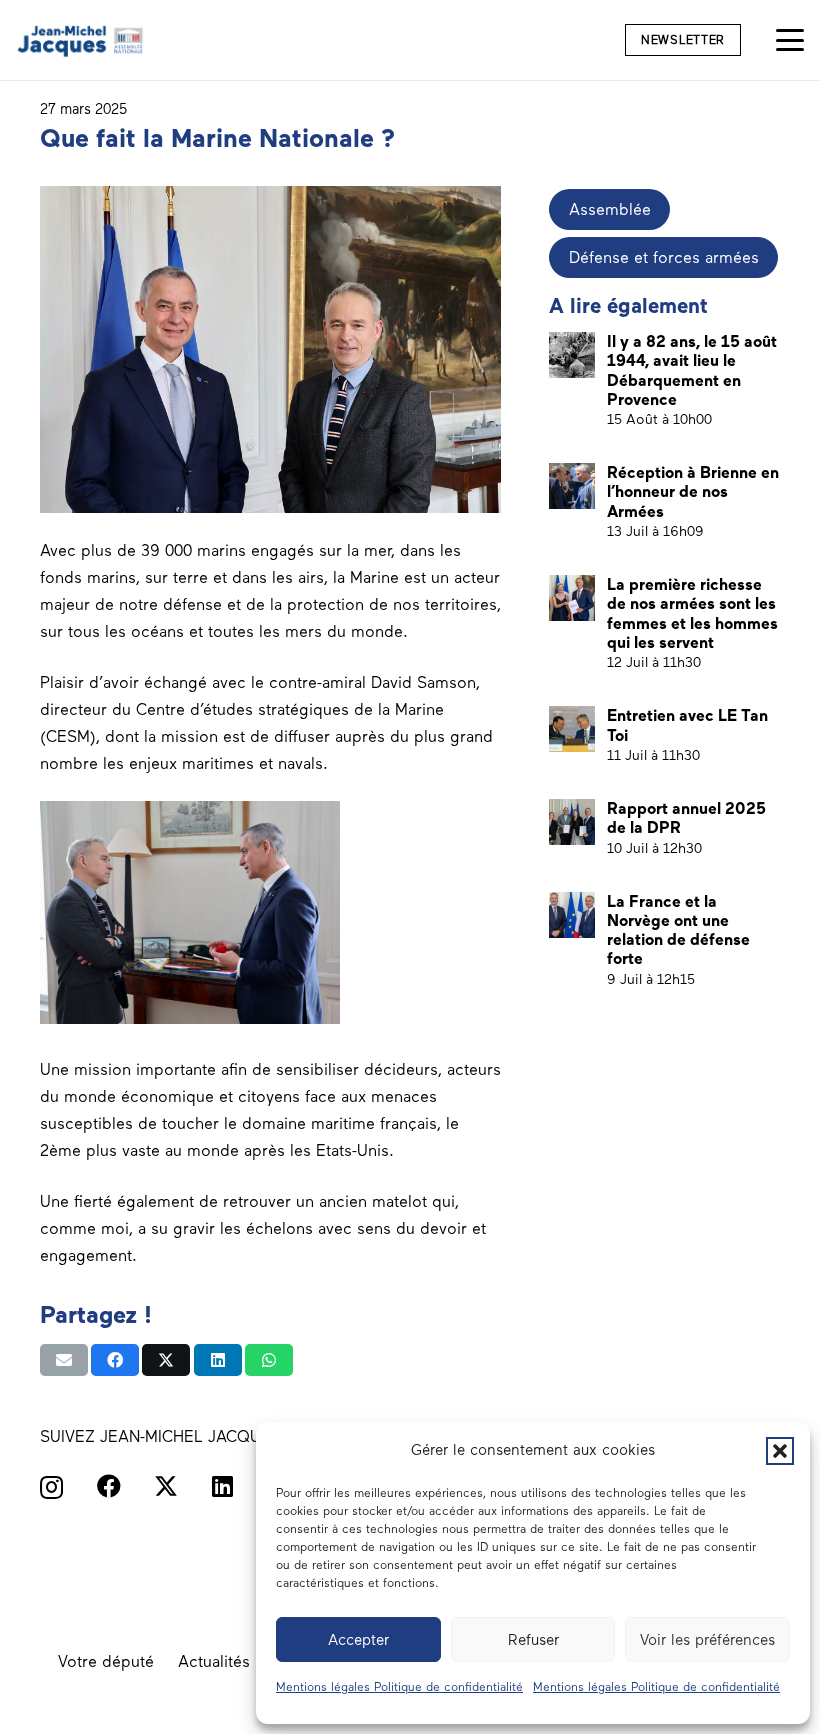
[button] (780, 1451)
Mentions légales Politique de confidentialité (399, 1687)
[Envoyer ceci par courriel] (64, 1360)
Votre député (106, 1661)
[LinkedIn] (222, 1486)
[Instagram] (51, 1487)
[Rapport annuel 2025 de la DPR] (572, 822)
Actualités (214, 1661)
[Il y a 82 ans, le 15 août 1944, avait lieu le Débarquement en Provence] (572, 355)
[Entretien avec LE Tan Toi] (572, 729)
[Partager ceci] (115, 1360)
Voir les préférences (707, 1640)
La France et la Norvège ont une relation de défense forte (678, 930)
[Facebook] (109, 1486)
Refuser (533, 1640)
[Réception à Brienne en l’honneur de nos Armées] (572, 486)
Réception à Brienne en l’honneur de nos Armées (693, 491)
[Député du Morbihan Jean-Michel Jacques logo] (81, 40)
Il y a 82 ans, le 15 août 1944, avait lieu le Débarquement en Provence (692, 370)
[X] (166, 1486)
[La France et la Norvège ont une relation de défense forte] (572, 915)
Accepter (358, 1640)
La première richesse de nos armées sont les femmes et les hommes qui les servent (692, 613)
